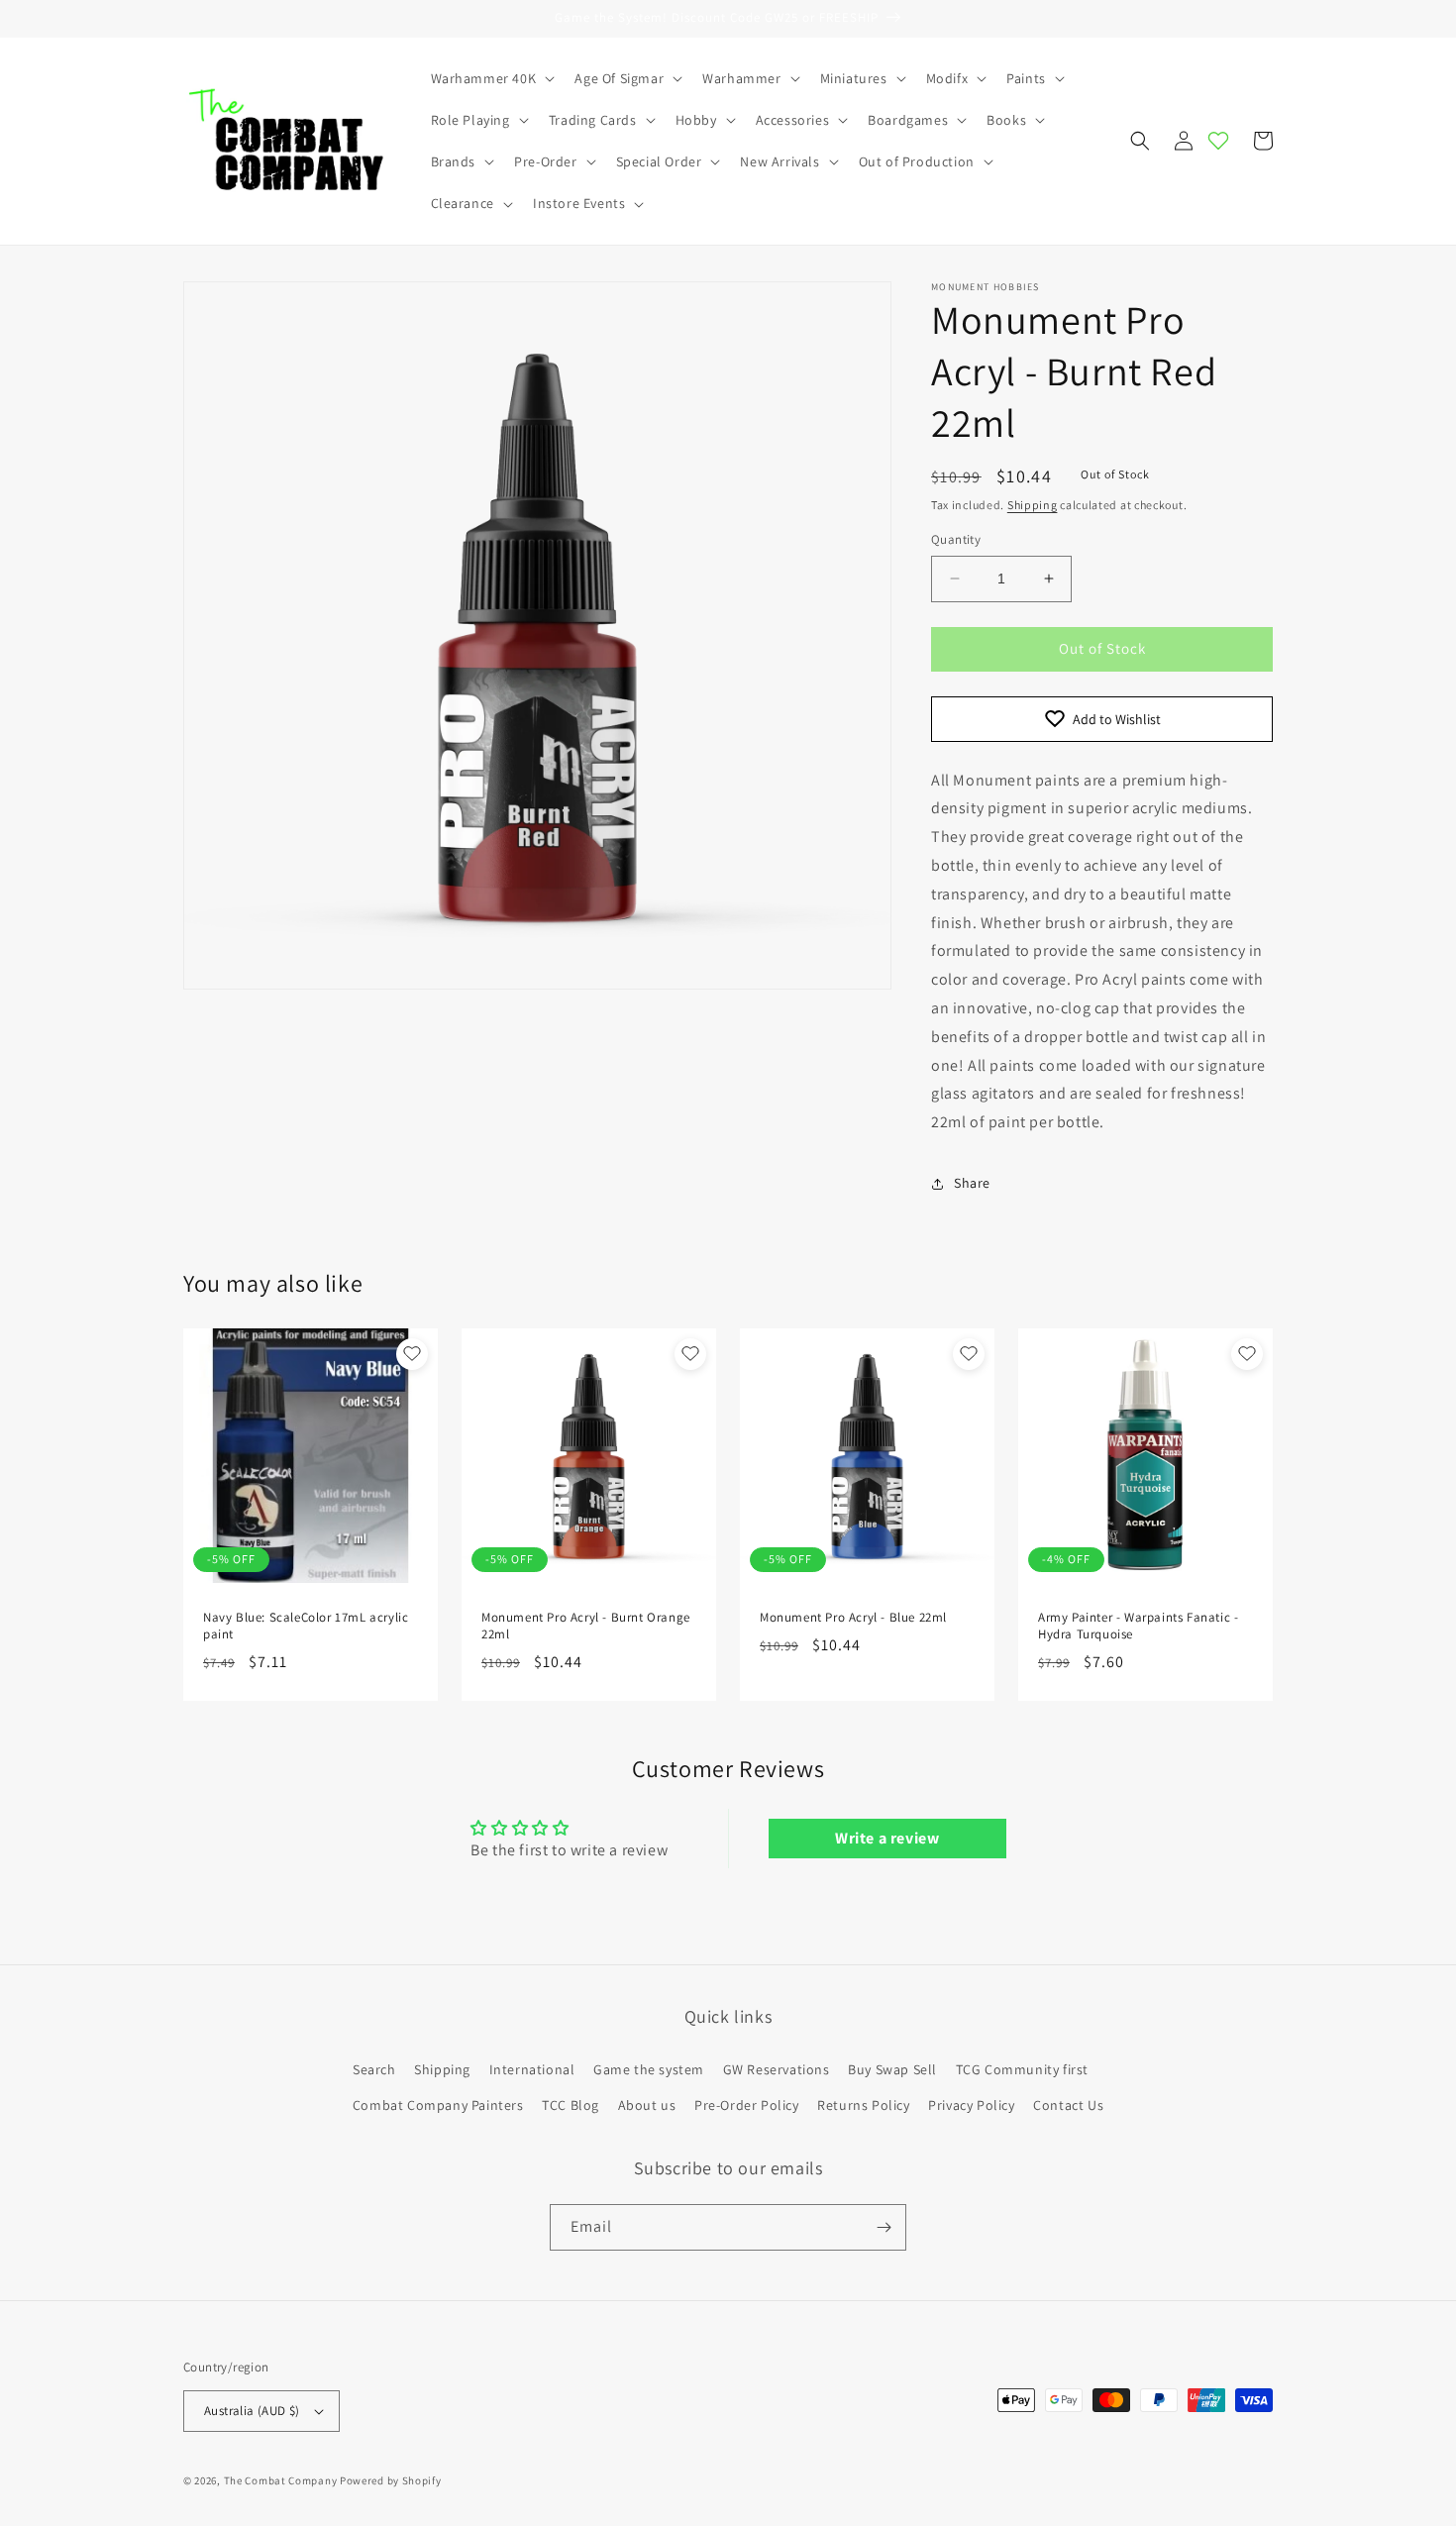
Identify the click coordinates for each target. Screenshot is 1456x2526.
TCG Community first (1022, 2069)
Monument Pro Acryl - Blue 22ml (853, 1618)
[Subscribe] (884, 2227)
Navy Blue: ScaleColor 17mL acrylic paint (306, 1626)
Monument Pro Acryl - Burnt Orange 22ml (586, 1626)
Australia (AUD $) (252, 2411)
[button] (491, 78)
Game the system (649, 2069)
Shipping (1033, 505)
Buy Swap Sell (892, 2069)
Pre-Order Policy (747, 2105)
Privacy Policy (971, 2105)
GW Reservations (777, 2069)
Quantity (956, 539)
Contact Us (1068, 2105)
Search (374, 2069)
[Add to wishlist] (412, 1354)
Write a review (887, 1838)
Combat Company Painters (438, 2105)
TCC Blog (571, 2105)
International (532, 2069)
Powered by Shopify (391, 2480)
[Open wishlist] (1218, 141)
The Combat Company (281, 2480)
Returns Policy (863, 2105)
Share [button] (972, 1183)
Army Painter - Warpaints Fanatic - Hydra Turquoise (1138, 1626)
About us (647, 2105)
